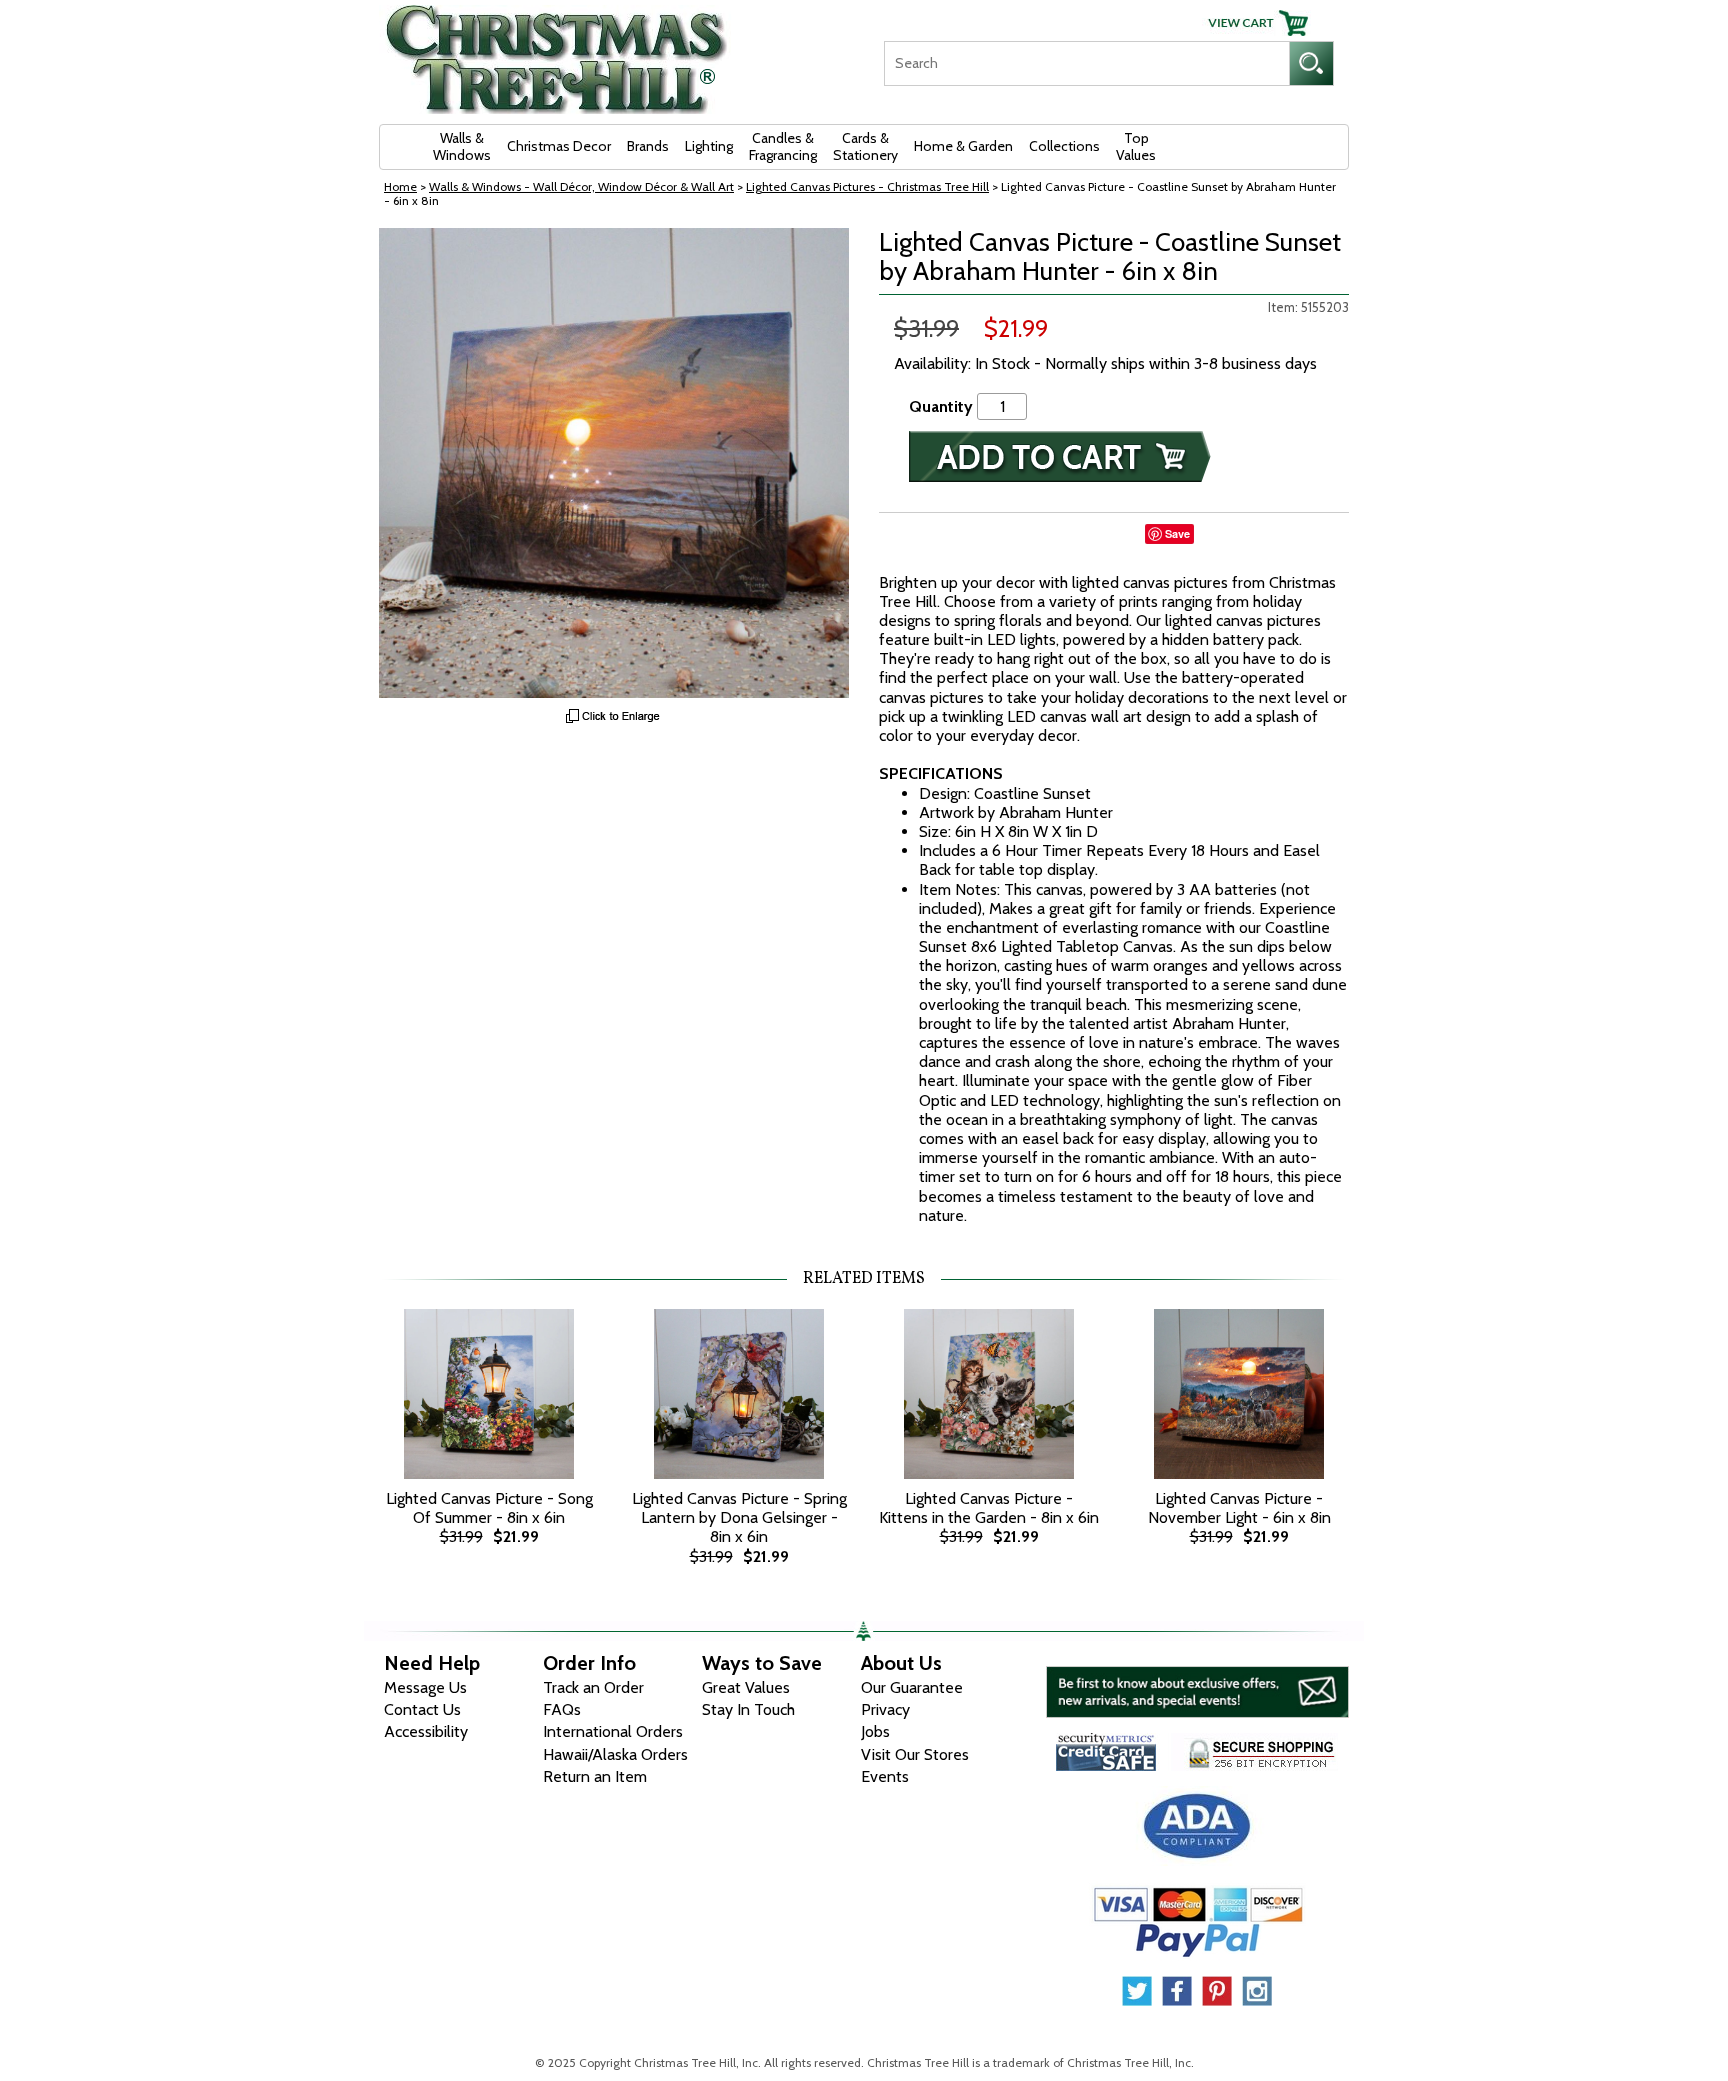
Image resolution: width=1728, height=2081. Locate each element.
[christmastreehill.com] (557, 52)
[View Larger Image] (614, 463)
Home (400, 186)
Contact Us (422, 1709)
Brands (648, 146)
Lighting (709, 146)
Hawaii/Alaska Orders (615, 1754)
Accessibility (426, 1731)
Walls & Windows (462, 146)
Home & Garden (963, 146)
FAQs (562, 1709)
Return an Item (595, 1776)
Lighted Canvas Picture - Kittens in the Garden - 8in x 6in (989, 1508)
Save (1177, 533)
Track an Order (593, 1687)
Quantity (941, 406)
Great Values (746, 1687)
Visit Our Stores (915, 1754)
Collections (1064, 146)
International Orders (613, 1731)
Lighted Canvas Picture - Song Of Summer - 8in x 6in (489, 1508)
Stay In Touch (748, 1709)
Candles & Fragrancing (783, 146)
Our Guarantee (912, 1687)
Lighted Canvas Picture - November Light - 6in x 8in (1239, 1508)
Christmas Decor (559, 146)
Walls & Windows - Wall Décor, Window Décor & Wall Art (581, 186)
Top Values (1136, 146)
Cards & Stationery (865, 146)
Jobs (875, 1731)
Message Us (425, 1687)
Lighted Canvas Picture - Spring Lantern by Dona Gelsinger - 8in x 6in (739, 1517)
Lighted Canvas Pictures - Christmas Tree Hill (867, 186)
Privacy (885, 1709)
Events (885, 1776)
